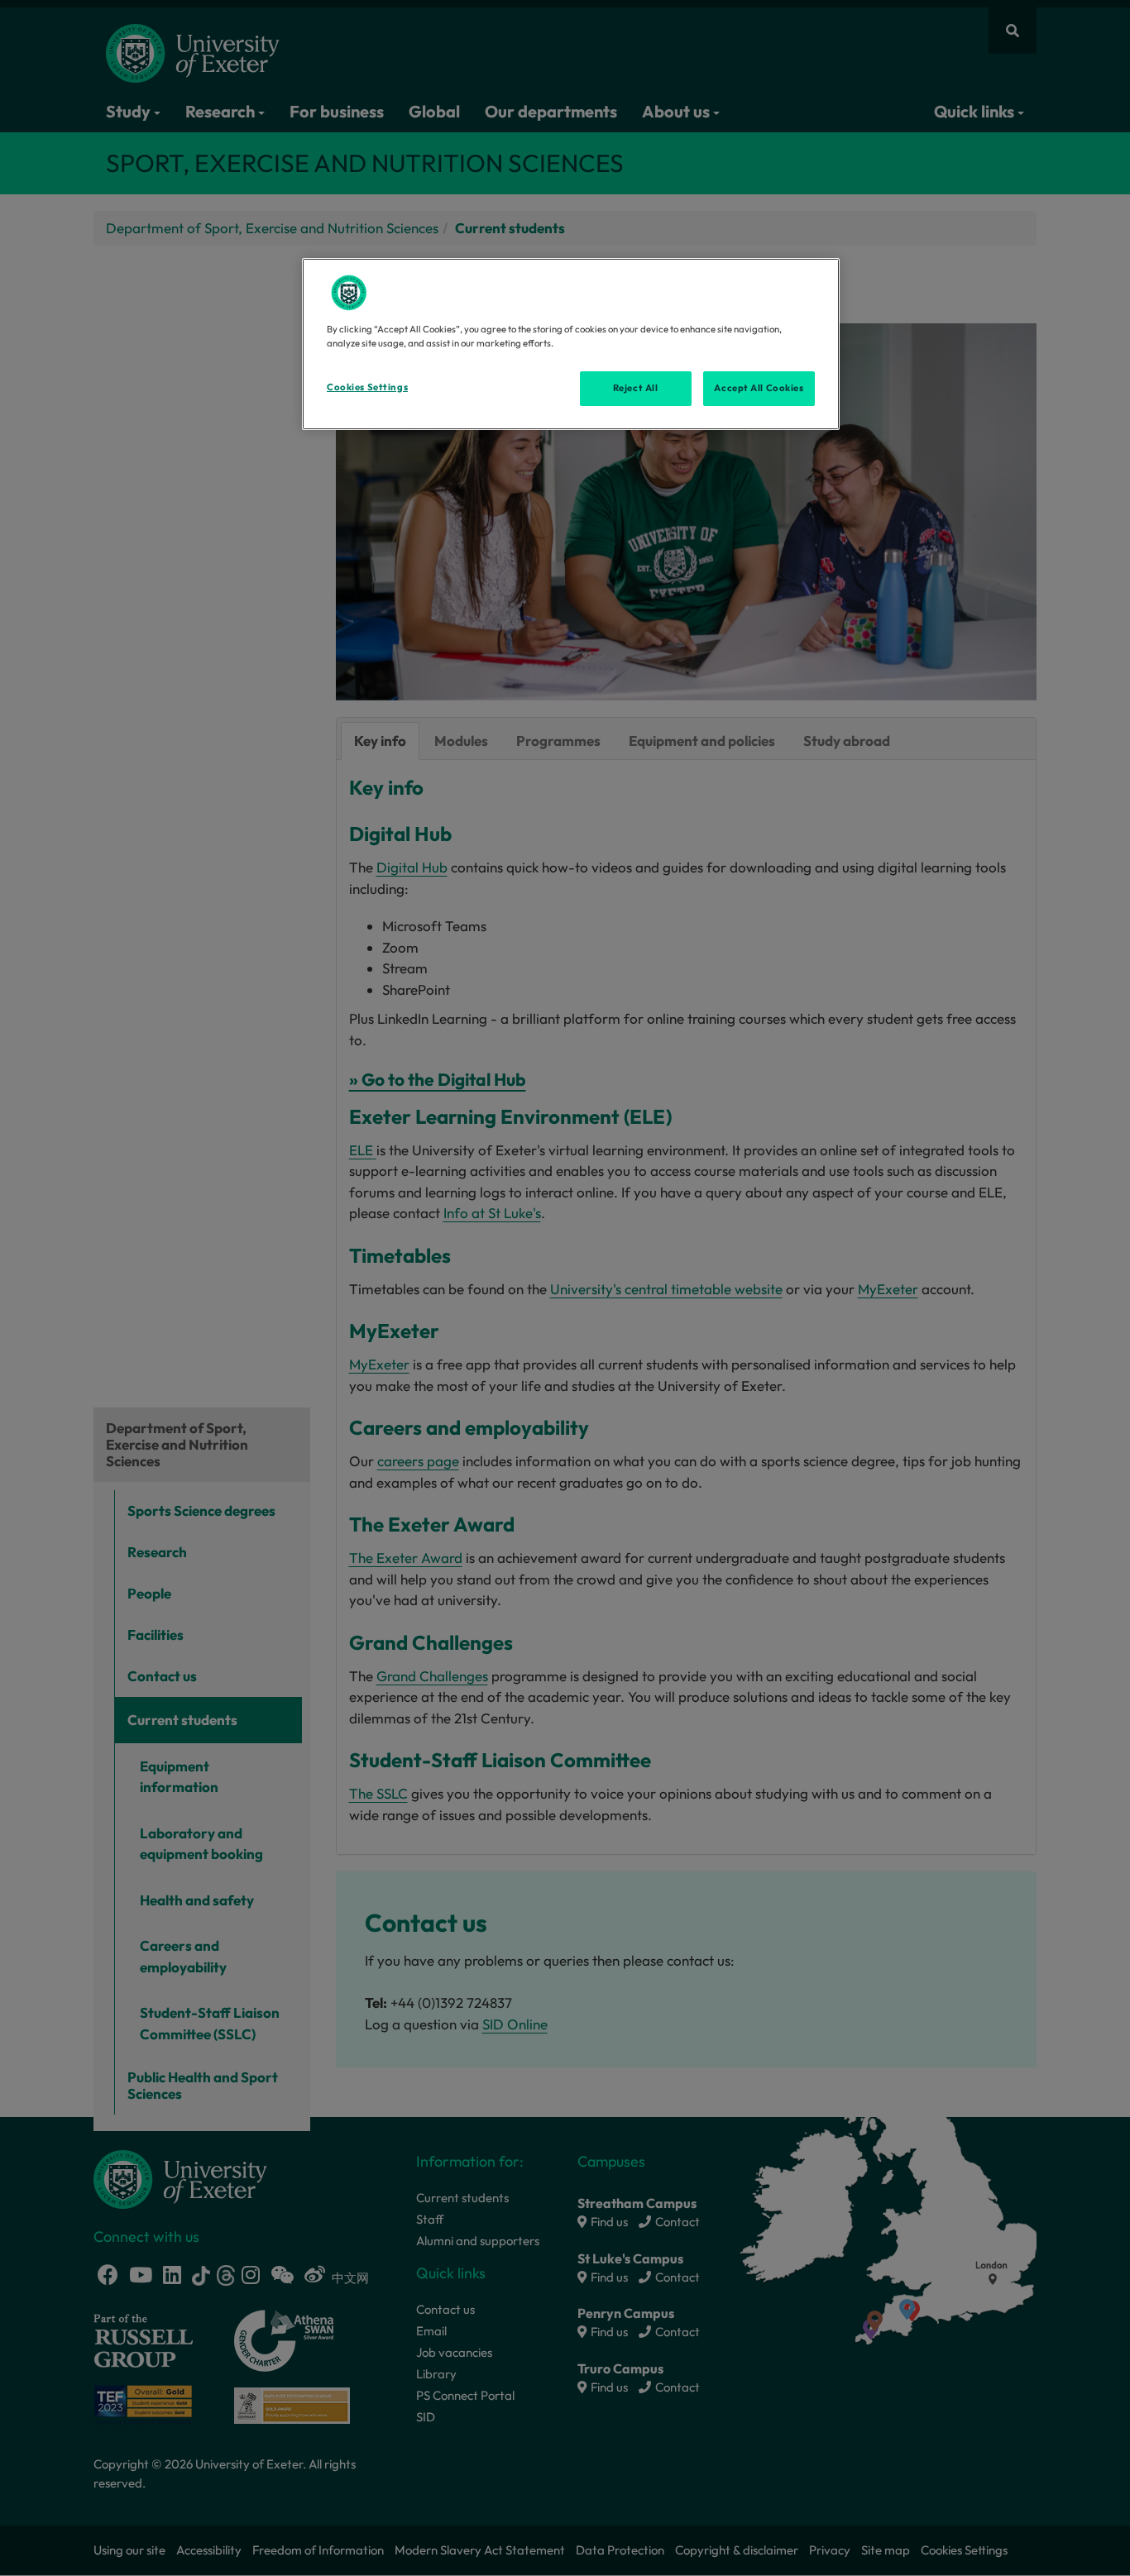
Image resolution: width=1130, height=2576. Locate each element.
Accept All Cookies (759, 388)
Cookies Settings (367, 387)
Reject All (636, 388)
